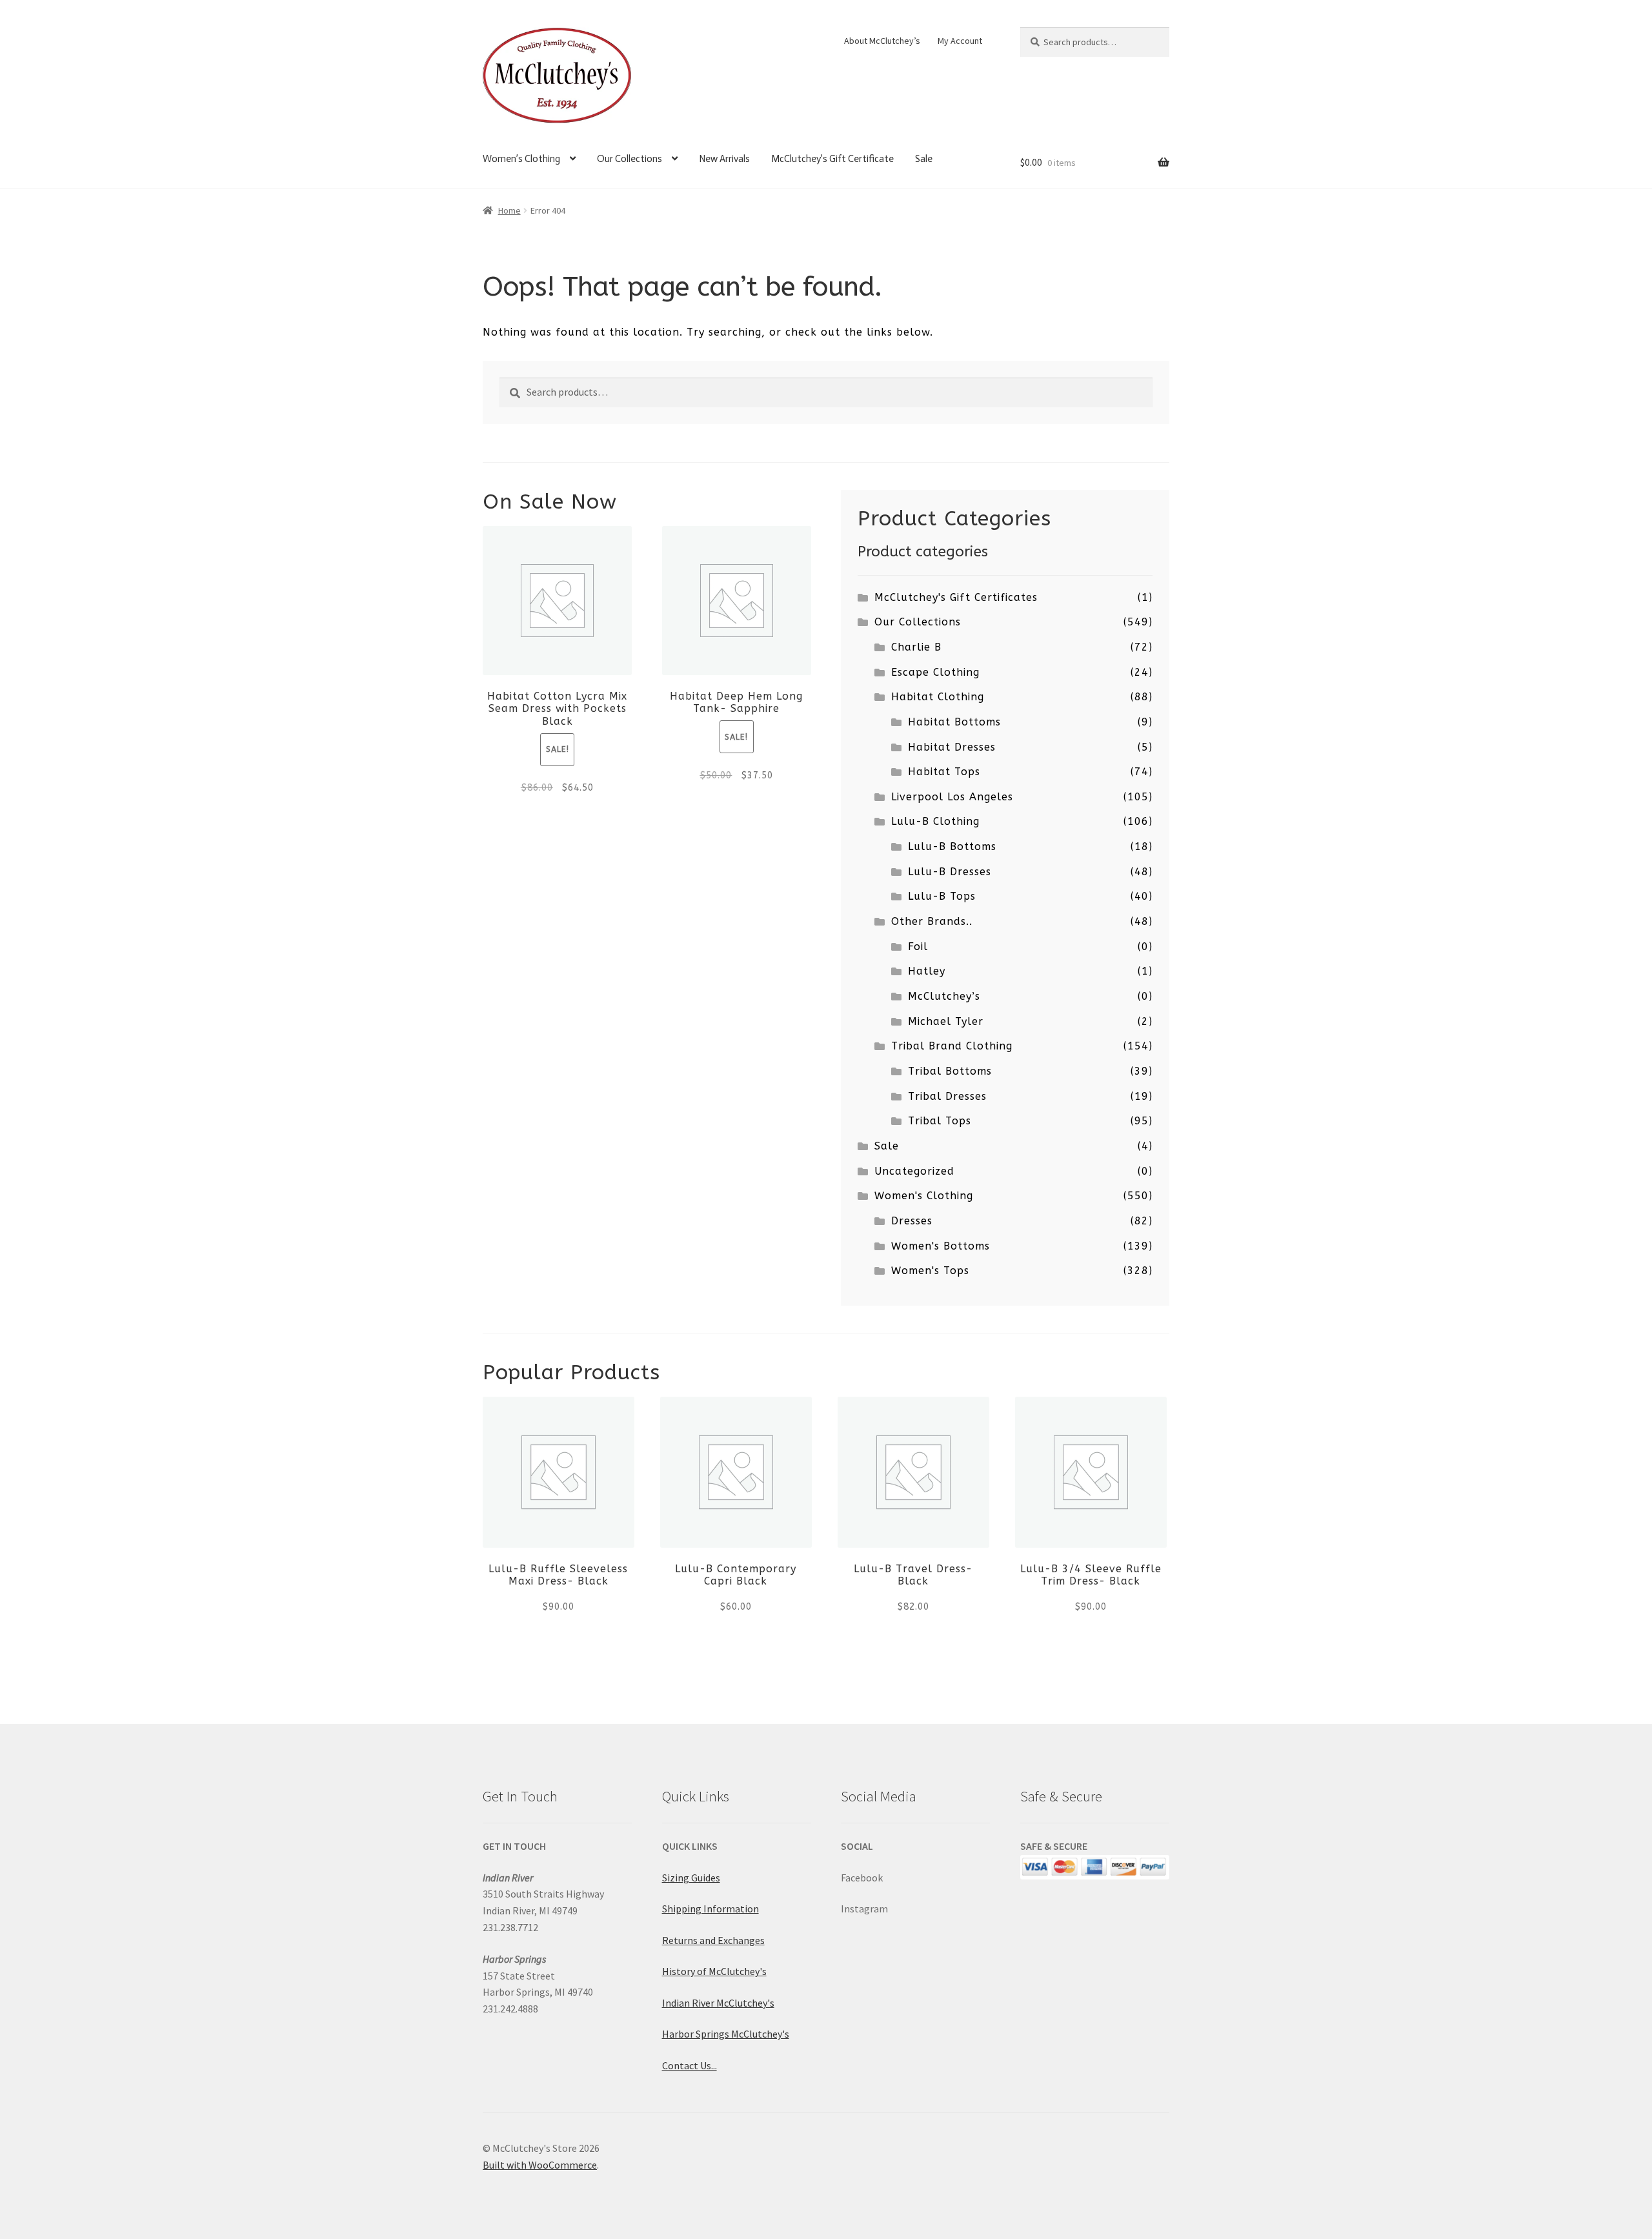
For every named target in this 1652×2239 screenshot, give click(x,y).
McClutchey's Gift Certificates (956, 597)
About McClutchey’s (882, 41)
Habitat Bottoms (954, 722)
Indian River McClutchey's (718, 2003)
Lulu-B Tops (942, 896)
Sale (924, 159)
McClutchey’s (944, 996)
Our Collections (630, 159)
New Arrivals (724, 159)
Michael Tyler (946, 1021)
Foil (918, 947)
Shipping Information (710, 1909)
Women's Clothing (924, 1196)
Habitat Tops (944, 772)
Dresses (912, 1221)
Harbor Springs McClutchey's (726, 2034)
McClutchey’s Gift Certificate (832, 159)
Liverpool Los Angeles (952, 797)
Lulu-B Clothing (935, 821)
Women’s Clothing (521, 159)
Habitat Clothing (938, 697)
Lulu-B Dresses (950, 872)
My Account (960, 41)
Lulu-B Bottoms (952, 846)
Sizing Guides (691, 1878)
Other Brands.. (932, 921)
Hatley (927, 971)
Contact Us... (690, 2065)
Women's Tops (930, 1271)
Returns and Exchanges (713, 1940)
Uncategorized (914, 1171)
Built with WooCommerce (540, 2165)
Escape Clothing (935, 672)
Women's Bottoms (941, 1246)
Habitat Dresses (952, 747)
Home (509, 210)
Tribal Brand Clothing (952, 1046)
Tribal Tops (940, 1121)
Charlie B (916, 647)
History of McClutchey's (714, 1971)
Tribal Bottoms (950, 1071)
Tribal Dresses (947, 1096)
